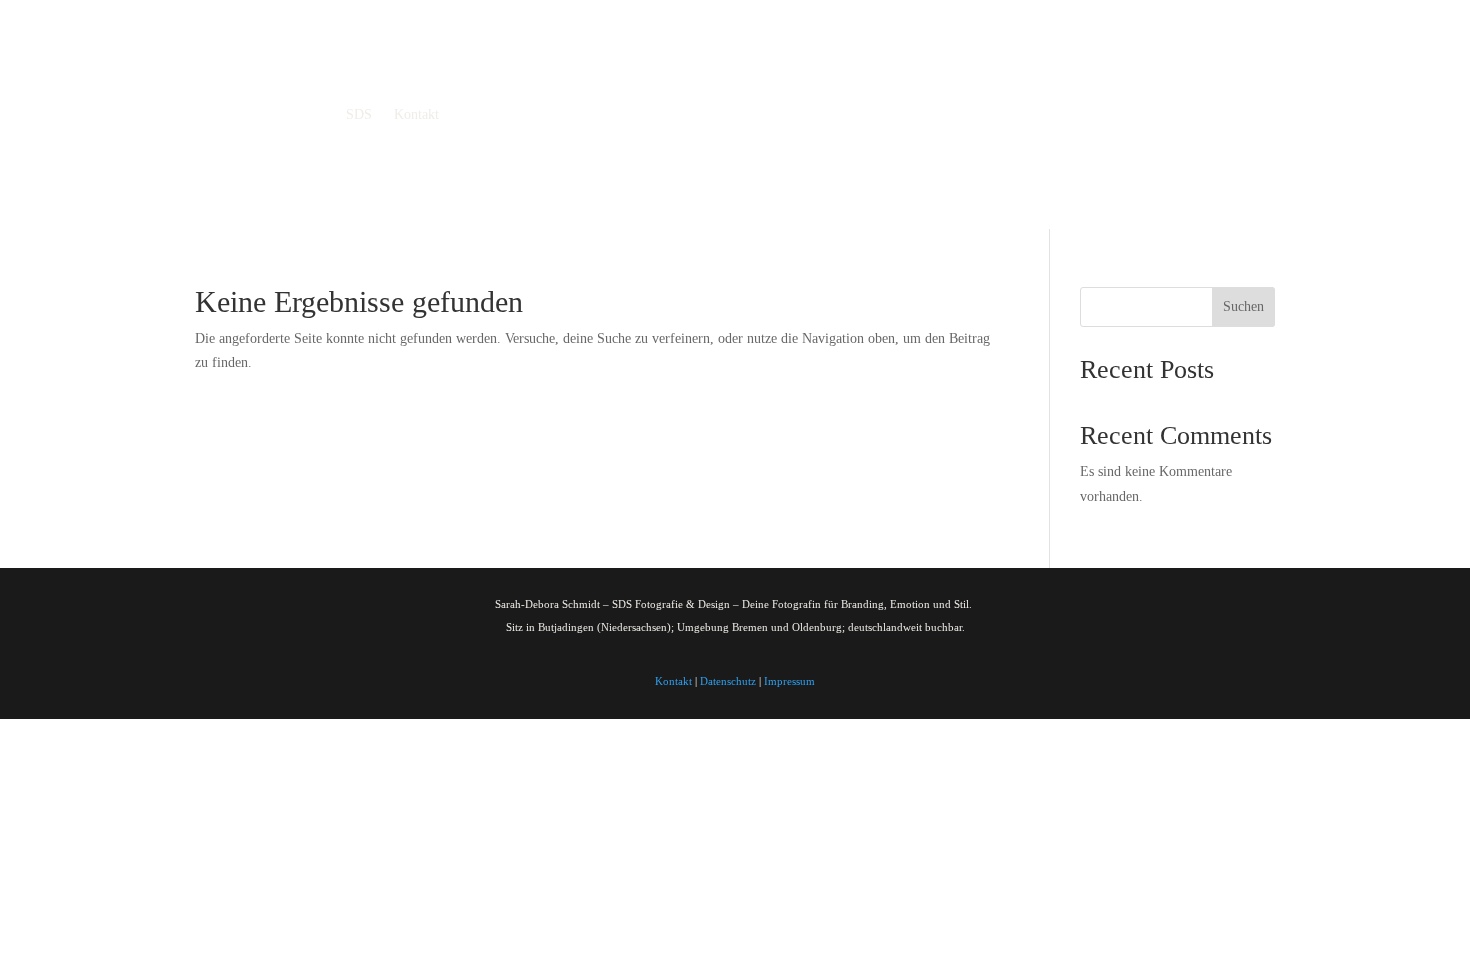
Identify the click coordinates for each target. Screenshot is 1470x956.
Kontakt (416, 114)
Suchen (1243, 306)
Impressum (789, 681)
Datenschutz (728, 681)
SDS (359, 114)
